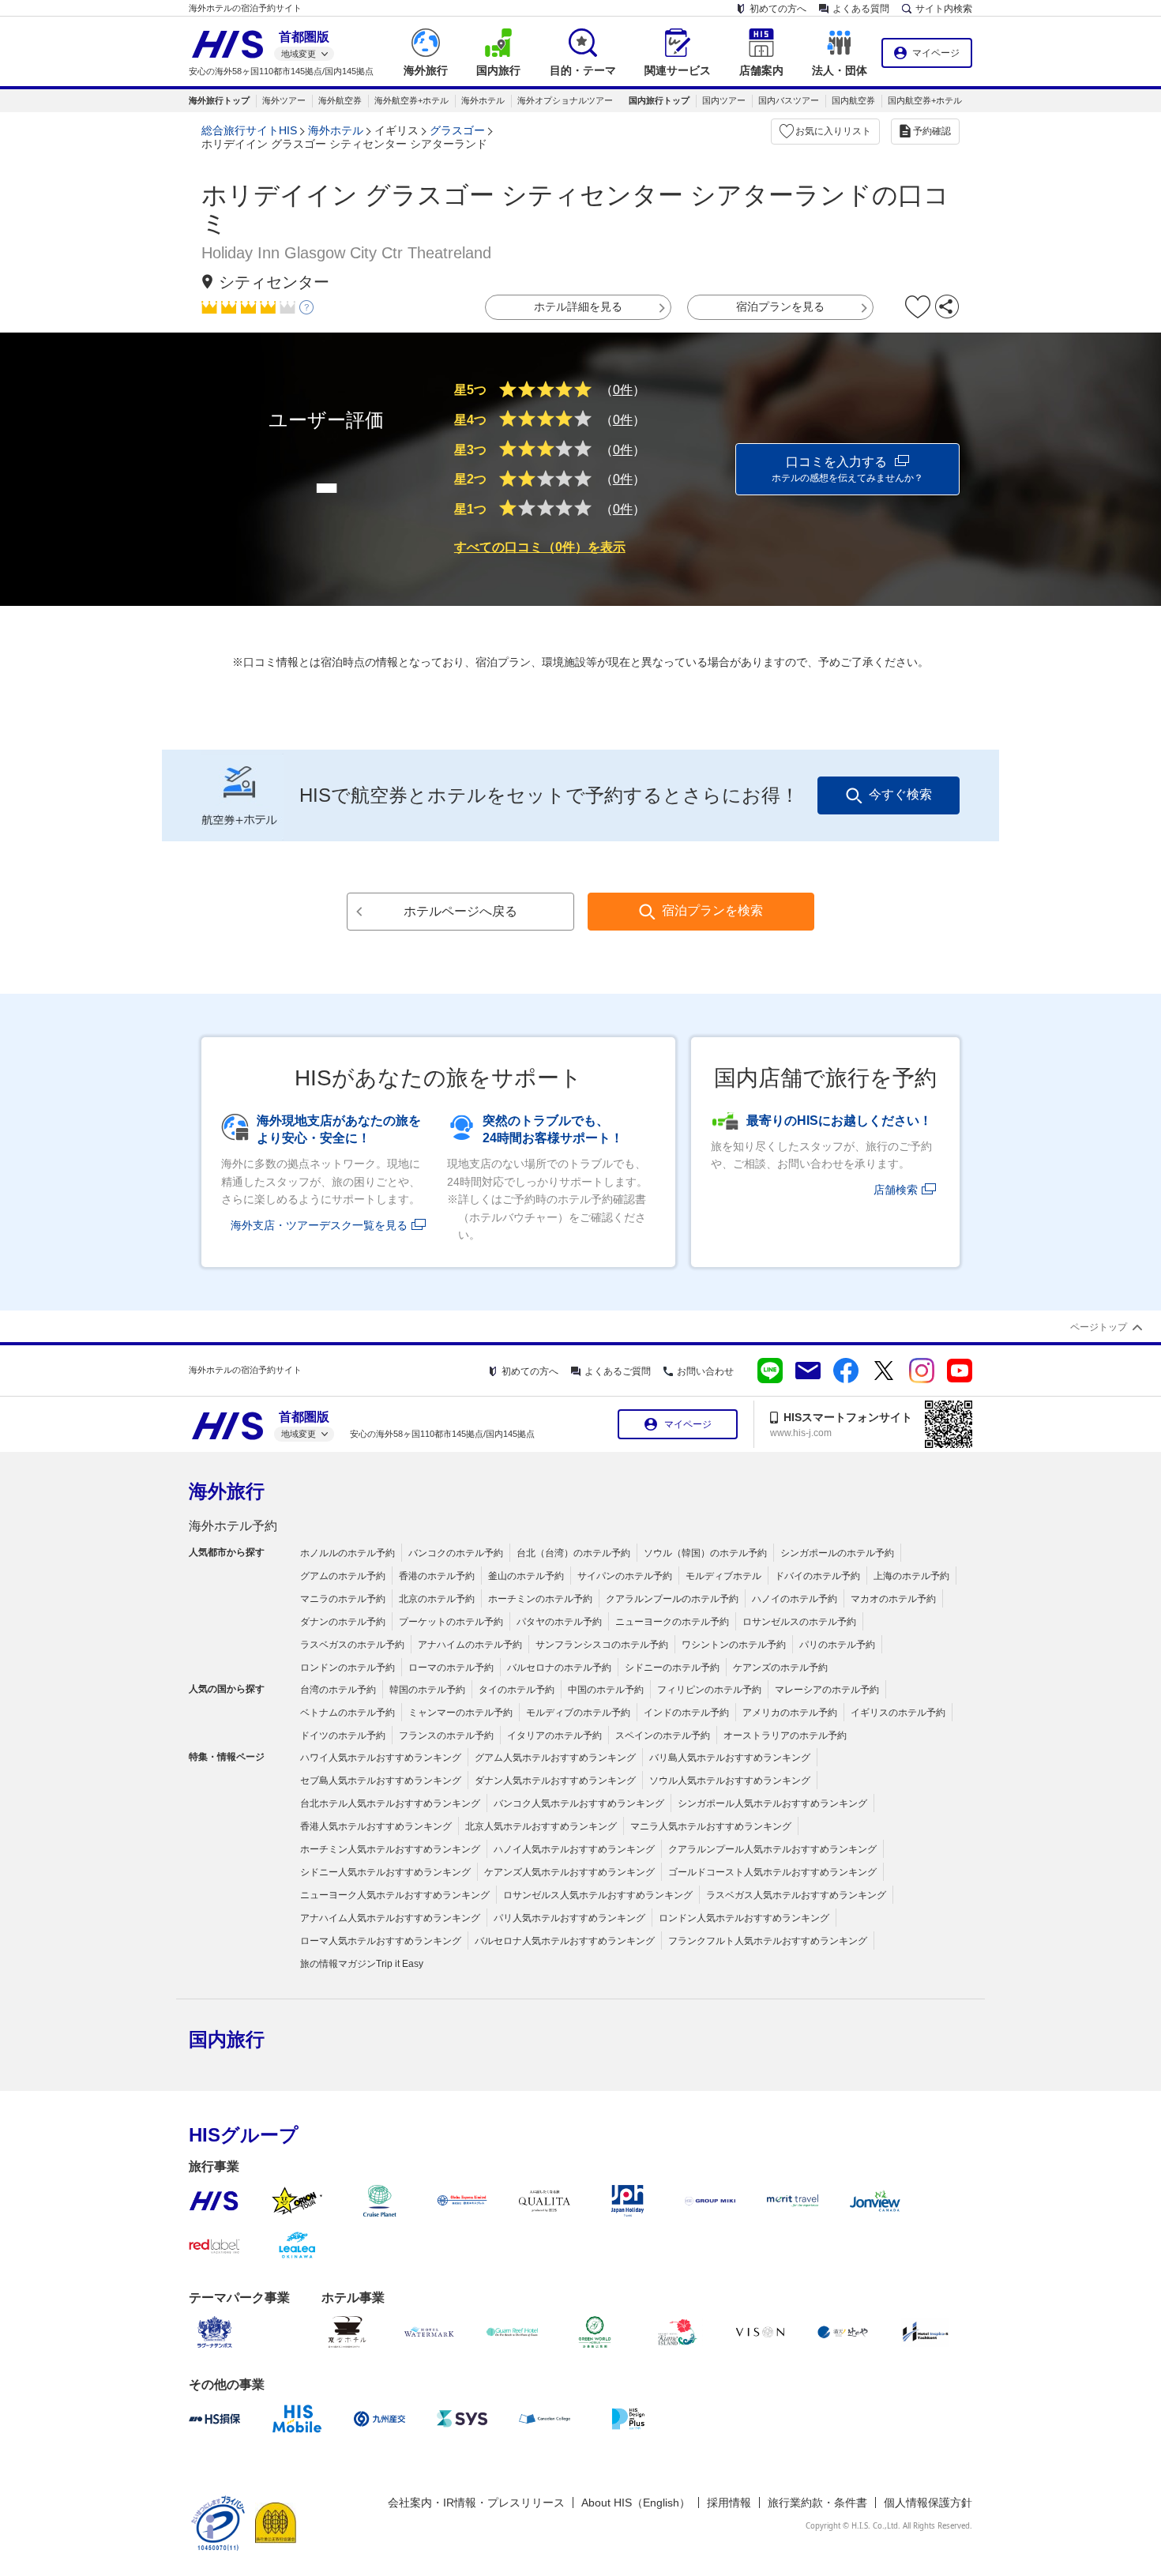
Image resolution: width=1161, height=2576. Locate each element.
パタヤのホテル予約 (559, 1622)
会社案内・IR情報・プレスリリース (476, 2503)
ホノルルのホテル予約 (348, 1553)
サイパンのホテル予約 (625, 1576)
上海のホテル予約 (911, 1576)
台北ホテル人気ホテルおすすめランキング (390, 1803)
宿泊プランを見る (780, 306)
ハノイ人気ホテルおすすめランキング (574, 1849)
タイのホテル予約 (517, 1690)
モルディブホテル (723, 1576)
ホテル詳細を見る (578, 306)
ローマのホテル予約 (451, 1668)
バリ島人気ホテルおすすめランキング (730, 1758)
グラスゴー (457, 130)
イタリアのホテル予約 (554, 1736)
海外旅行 (227, 1491)
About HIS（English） (636, 2503)
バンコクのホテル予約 (456, 1553)
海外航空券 (340, 100)
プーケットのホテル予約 (451, 1622)
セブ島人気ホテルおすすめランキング (381, 1781)
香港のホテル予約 (437, 1576)
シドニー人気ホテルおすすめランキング (385, 1872)
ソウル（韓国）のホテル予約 (705, 1553)
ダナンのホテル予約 (343, 1622)
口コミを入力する (847, 469)
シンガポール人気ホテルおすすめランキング (772, 1803)
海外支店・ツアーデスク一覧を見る (319, 1225)
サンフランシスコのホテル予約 (602, 1645)
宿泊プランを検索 (712, 910)
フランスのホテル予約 (446, 1736)
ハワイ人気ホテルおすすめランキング (381, 1758)
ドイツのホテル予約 (343, 1736)
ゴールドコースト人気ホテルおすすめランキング (772, 1872)
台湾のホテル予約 (338, 1690)
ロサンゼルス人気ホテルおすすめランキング (598, 1895)
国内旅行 (227, 2039)
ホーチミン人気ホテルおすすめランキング (390, 1849)
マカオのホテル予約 (893, 1599)
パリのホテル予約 (837, 1645)
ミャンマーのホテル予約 (460, 1713)
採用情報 (729, 2503)
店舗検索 (896, 1190)
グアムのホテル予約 (343, 1576)
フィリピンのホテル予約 (709, 1690)
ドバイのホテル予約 (817, 1576)
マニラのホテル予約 (343, 1599)
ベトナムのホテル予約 (348, 1713)
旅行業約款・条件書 (817, 2503)
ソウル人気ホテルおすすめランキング (730, 1781)
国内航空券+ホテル (925, 100)
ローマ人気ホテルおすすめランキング (381, 1941)
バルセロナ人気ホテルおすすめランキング (565, 1941)
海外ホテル (483, 100)
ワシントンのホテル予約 (734, 1645)
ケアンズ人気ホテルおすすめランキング (569, 1872)
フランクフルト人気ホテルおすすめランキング (768, 1941)
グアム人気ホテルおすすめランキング (555, 1758)
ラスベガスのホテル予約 (352, 1645)
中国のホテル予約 (606, 1690)
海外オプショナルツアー (565, 100)
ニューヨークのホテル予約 (672, 1622)
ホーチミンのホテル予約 (540, 1599)
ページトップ (1099, 1327)
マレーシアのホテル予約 (827, 1690)
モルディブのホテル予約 (578, 1713)
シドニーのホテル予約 (672, 1668)
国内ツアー (724, 100)
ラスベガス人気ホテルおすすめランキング (796, 1895)
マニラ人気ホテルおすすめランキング (711, 1826)
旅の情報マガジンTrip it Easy (362, 1964)
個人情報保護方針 (928, 2503)
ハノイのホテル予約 (795, 1599)
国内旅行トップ (659, 100)
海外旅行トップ (219, 100)
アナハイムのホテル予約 (470, 1645)
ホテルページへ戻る (460, 911)
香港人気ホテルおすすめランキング (376, 1826)
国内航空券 (853, 100)
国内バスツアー (789, 100)
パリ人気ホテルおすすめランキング (569, 1918)
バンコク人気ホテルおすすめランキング (579, 1803)
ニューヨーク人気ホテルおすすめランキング (395, 1895)
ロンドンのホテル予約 (348, 1668)
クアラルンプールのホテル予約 (672, 1599)
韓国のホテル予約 (427, 1690)
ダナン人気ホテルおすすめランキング (555, 1781)
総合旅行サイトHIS (249, 130)
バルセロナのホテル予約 (559, 1668)
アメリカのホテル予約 (790, 1713)
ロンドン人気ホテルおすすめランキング (744, 1918)
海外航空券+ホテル (411, 100)
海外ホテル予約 (233, 1526)
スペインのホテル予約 (663, 1736)
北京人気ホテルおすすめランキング (541, 1826)
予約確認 (932, 131)
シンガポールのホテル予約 (837, 1553)
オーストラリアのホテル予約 (785, 1736)
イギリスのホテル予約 (898, 1713)
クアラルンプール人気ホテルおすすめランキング (772, 1849)
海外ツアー (284, 100)
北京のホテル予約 (437, 1599)
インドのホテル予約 (686, 1713)
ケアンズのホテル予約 (780, 1668)
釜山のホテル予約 (526, 1576)
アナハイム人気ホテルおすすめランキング (390, 1918)
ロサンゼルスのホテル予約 (799, 1622)
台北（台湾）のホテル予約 (573, 1553)
